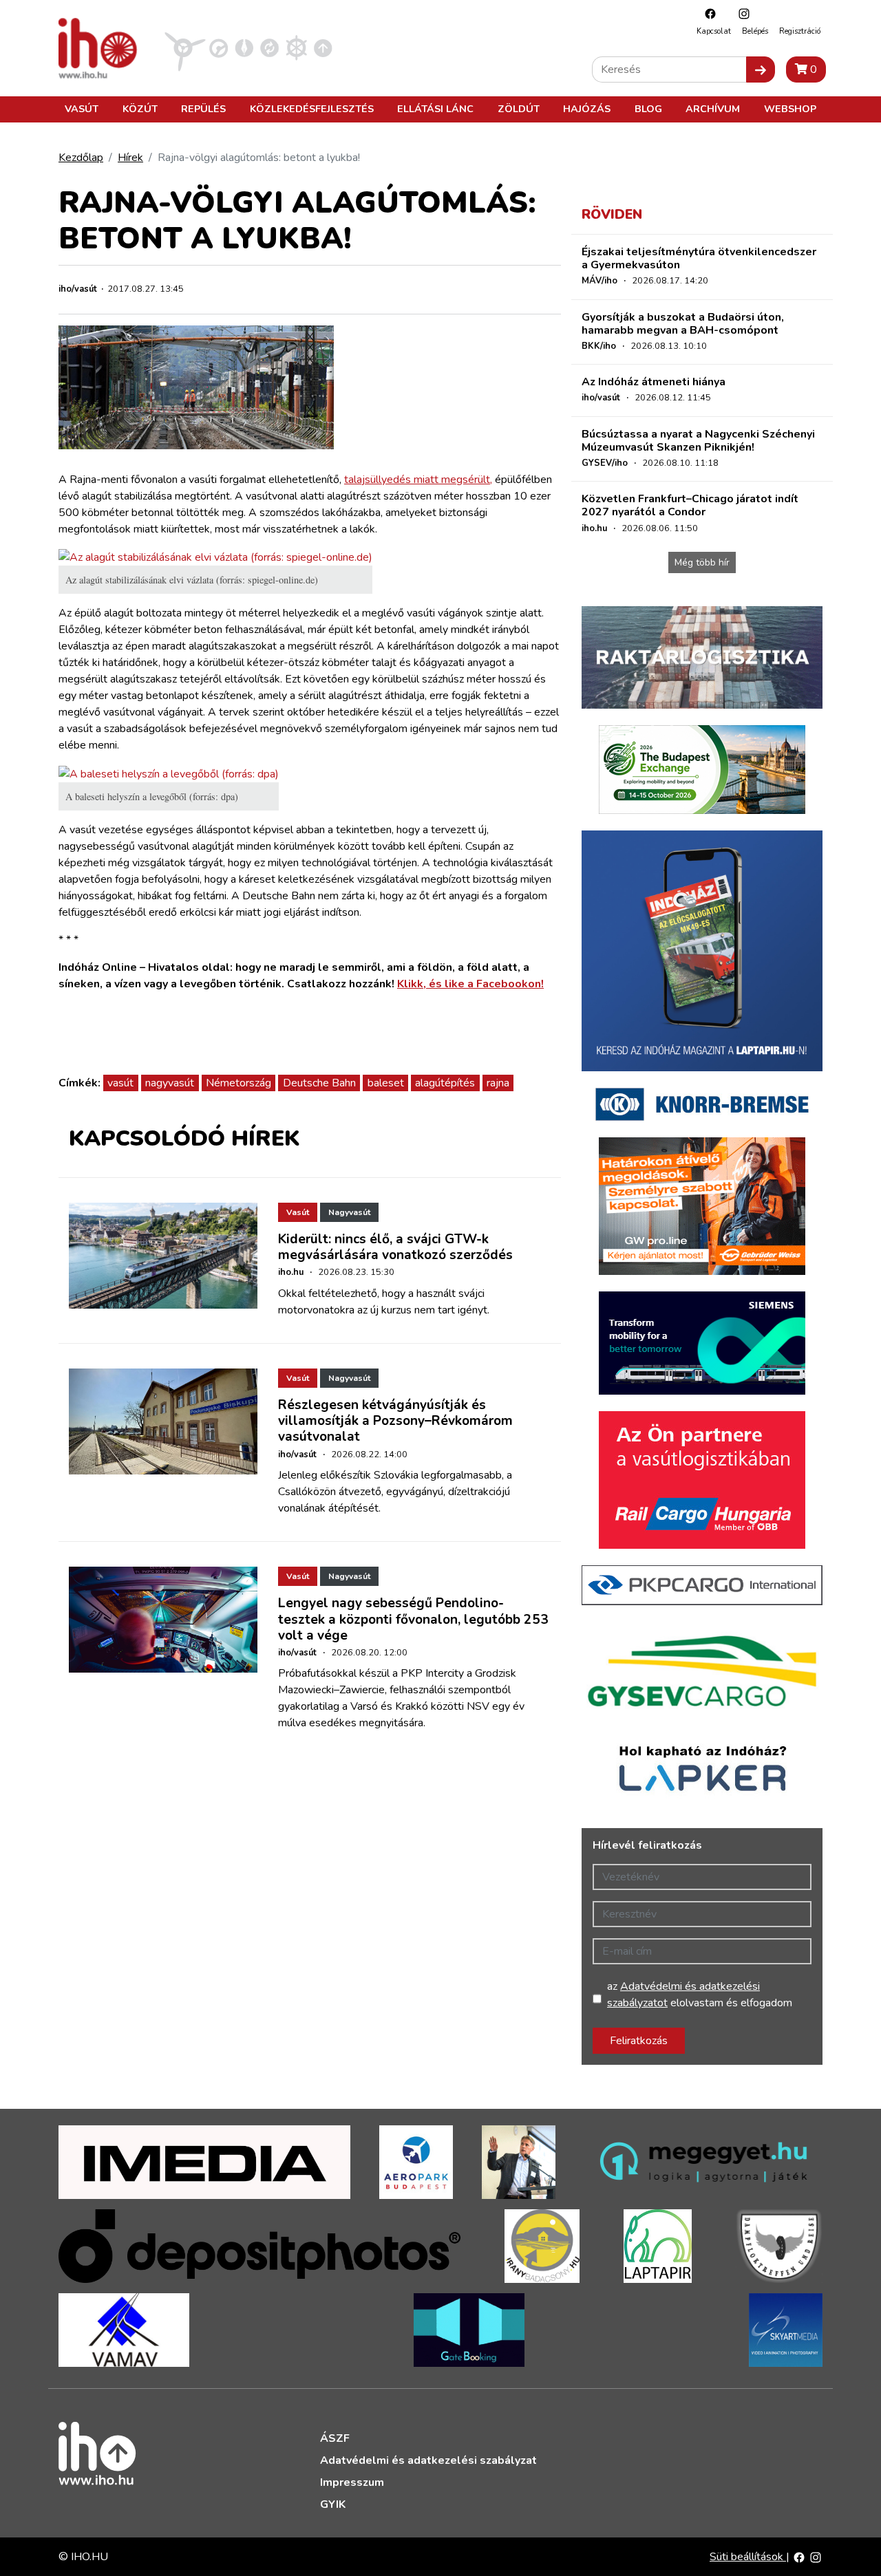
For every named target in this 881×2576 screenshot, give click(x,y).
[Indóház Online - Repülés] (185, 47)
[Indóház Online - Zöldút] (269, 47)
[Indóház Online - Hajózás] (296, 47)
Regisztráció (800, 31)
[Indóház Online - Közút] (219, 47)
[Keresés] (761, 69)
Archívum (713, 109)
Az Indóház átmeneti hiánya (654, 382)
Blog (648, 109)
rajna (498, 1083)
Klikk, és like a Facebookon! (470, 984)
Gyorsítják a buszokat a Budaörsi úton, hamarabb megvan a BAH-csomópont (683, 324)
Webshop (790, 109)
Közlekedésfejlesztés (312, 109)
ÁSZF (335, 2438)
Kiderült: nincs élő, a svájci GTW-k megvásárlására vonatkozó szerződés (395, 1247)
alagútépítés (445, 1083)
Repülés (203, 109)
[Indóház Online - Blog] (244, 47)
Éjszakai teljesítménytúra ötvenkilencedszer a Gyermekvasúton (699, 258)
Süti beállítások (748, 2557)
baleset (386, 1083)
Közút (140, 109)
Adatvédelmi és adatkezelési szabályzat (428, 2460)
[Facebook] (707, 13)
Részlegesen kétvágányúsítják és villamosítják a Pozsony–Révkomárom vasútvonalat (395, 1421)
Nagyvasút (349, 1212)
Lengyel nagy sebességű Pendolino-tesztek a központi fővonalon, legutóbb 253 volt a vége (413, 1619)
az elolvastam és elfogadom (700, 1995)
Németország (238, 1083)
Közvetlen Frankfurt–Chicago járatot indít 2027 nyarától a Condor (690, 505)
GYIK (333, 2504)
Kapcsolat (714, 31)
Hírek (130, 158)
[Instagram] (741, 13)
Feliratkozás (639, 2041)
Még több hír (702, 562)
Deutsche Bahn (319, 1083)
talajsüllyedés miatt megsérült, (418, 480)
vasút (120, 1083)
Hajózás (587, 109)
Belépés (755, 31)
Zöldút (519, 109)
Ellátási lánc (435, 109)
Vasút (82, 109)
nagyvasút (170, 1083)
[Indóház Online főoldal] (323, 47)
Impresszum (352, 2482)
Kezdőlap (81, 158)
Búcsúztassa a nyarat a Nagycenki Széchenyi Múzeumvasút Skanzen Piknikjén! (698, 441)
